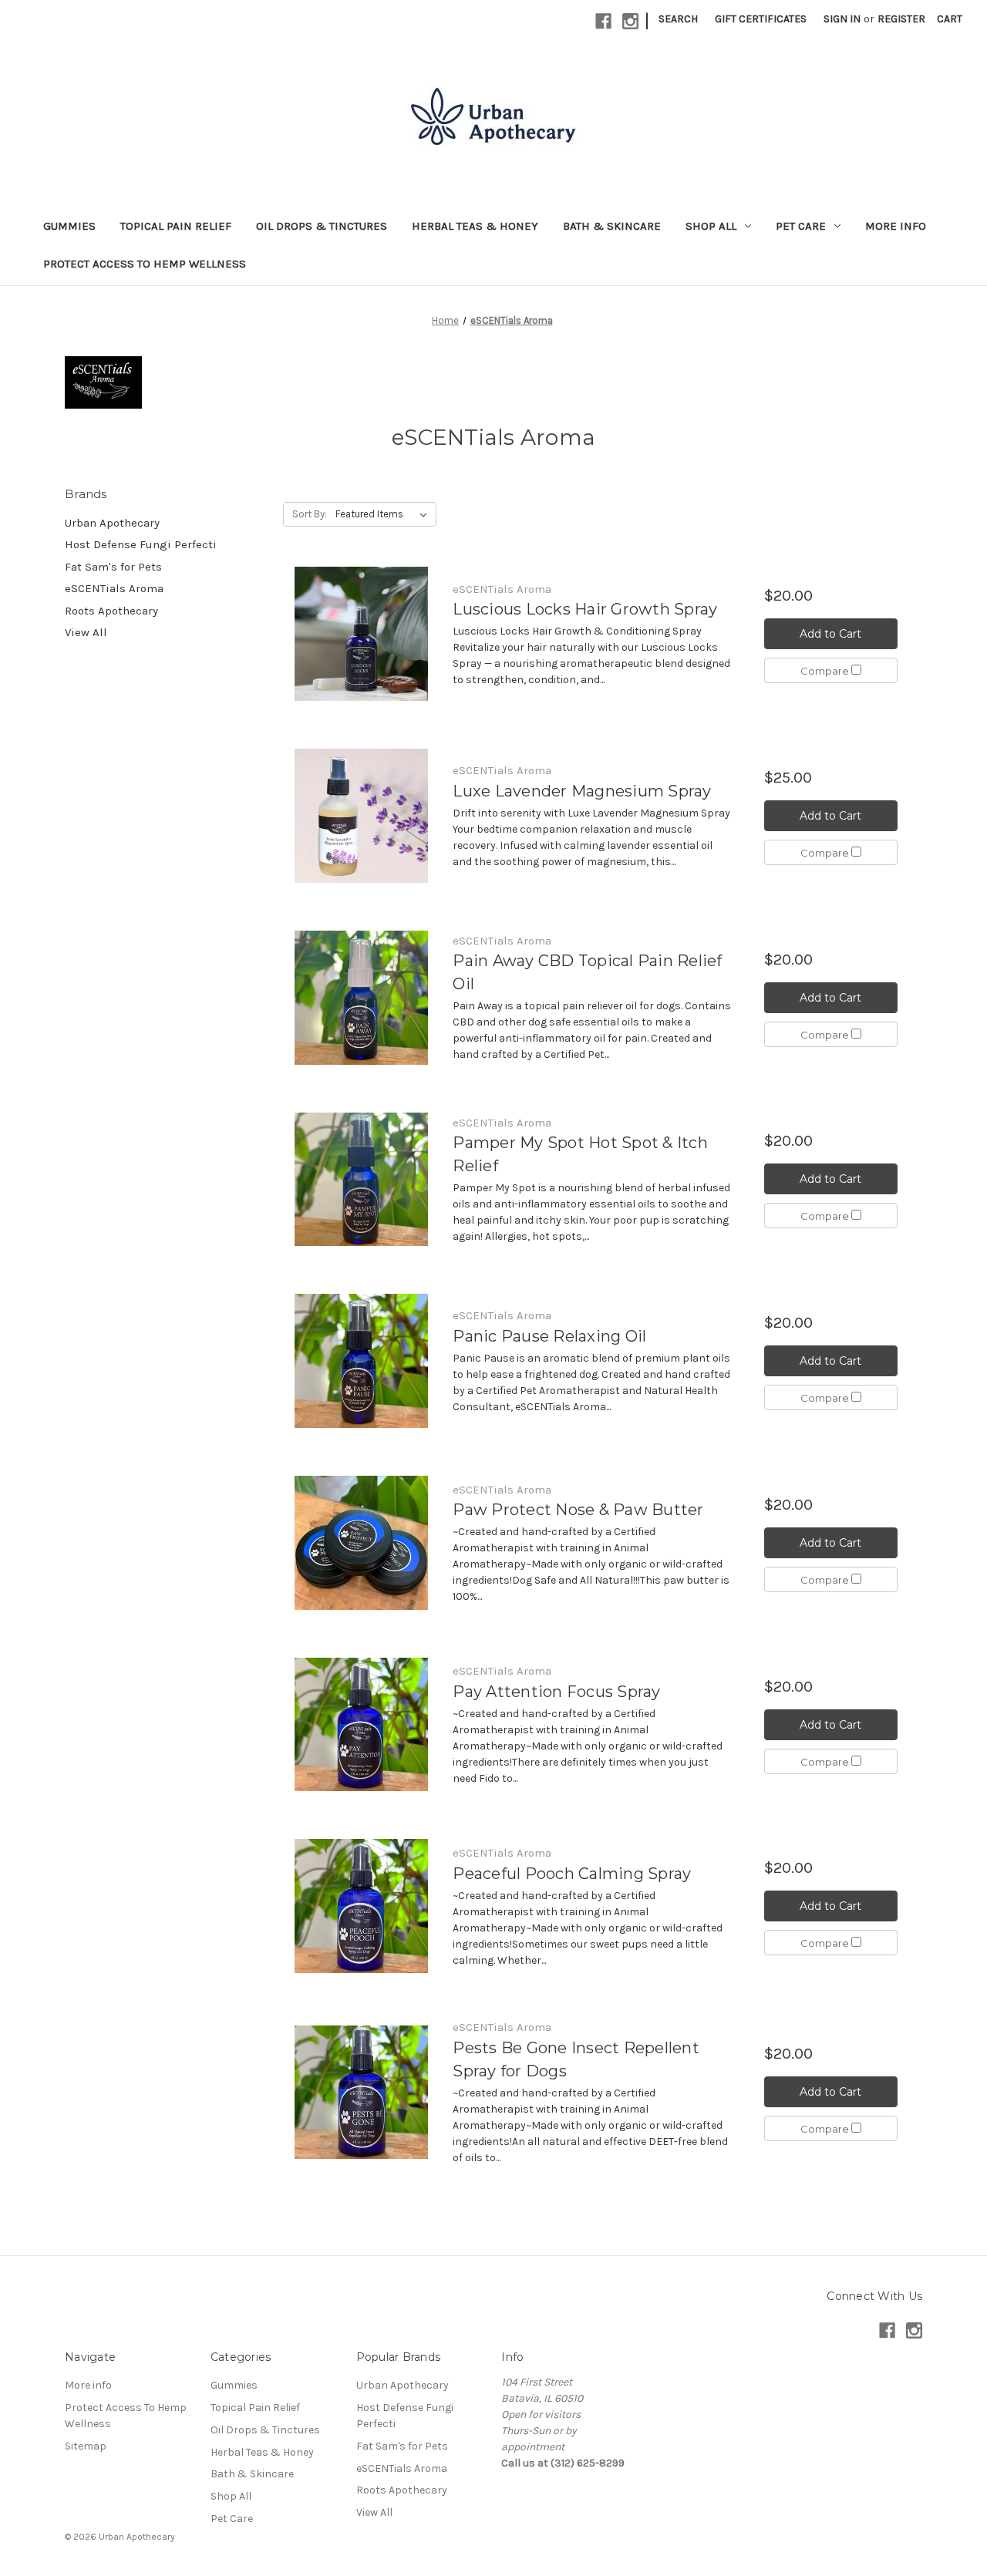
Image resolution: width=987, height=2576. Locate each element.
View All (86, 632)
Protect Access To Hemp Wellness (145, 264)
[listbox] (384, 514)
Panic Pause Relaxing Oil (549, 1336)
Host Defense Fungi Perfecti (141, 544)
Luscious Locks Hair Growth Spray (585, 609)
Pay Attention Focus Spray (556, 1692)
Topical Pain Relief (176, 226)
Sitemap (86, 2446)
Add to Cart (830, 634)
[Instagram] (630, 21)
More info (896, 226)
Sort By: (310, 514)
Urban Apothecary (112, 523)
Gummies (69, 226)
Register (901, 19)
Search (678, 19)
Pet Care (801, 226)
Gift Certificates (761, 19)
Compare (826, 671)
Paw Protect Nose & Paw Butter (578, 1510)
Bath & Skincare (612, 226)
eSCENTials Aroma (114, 588)
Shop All (711, 226)
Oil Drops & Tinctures (322, 226)
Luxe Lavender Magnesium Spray (582, 791)
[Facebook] (603, 21)
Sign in (842, 19)
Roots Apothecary (111, 611)
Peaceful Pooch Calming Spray (572, 1874)
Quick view (361, 634)
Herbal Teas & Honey (475, 226)
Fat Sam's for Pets (113, 567)
